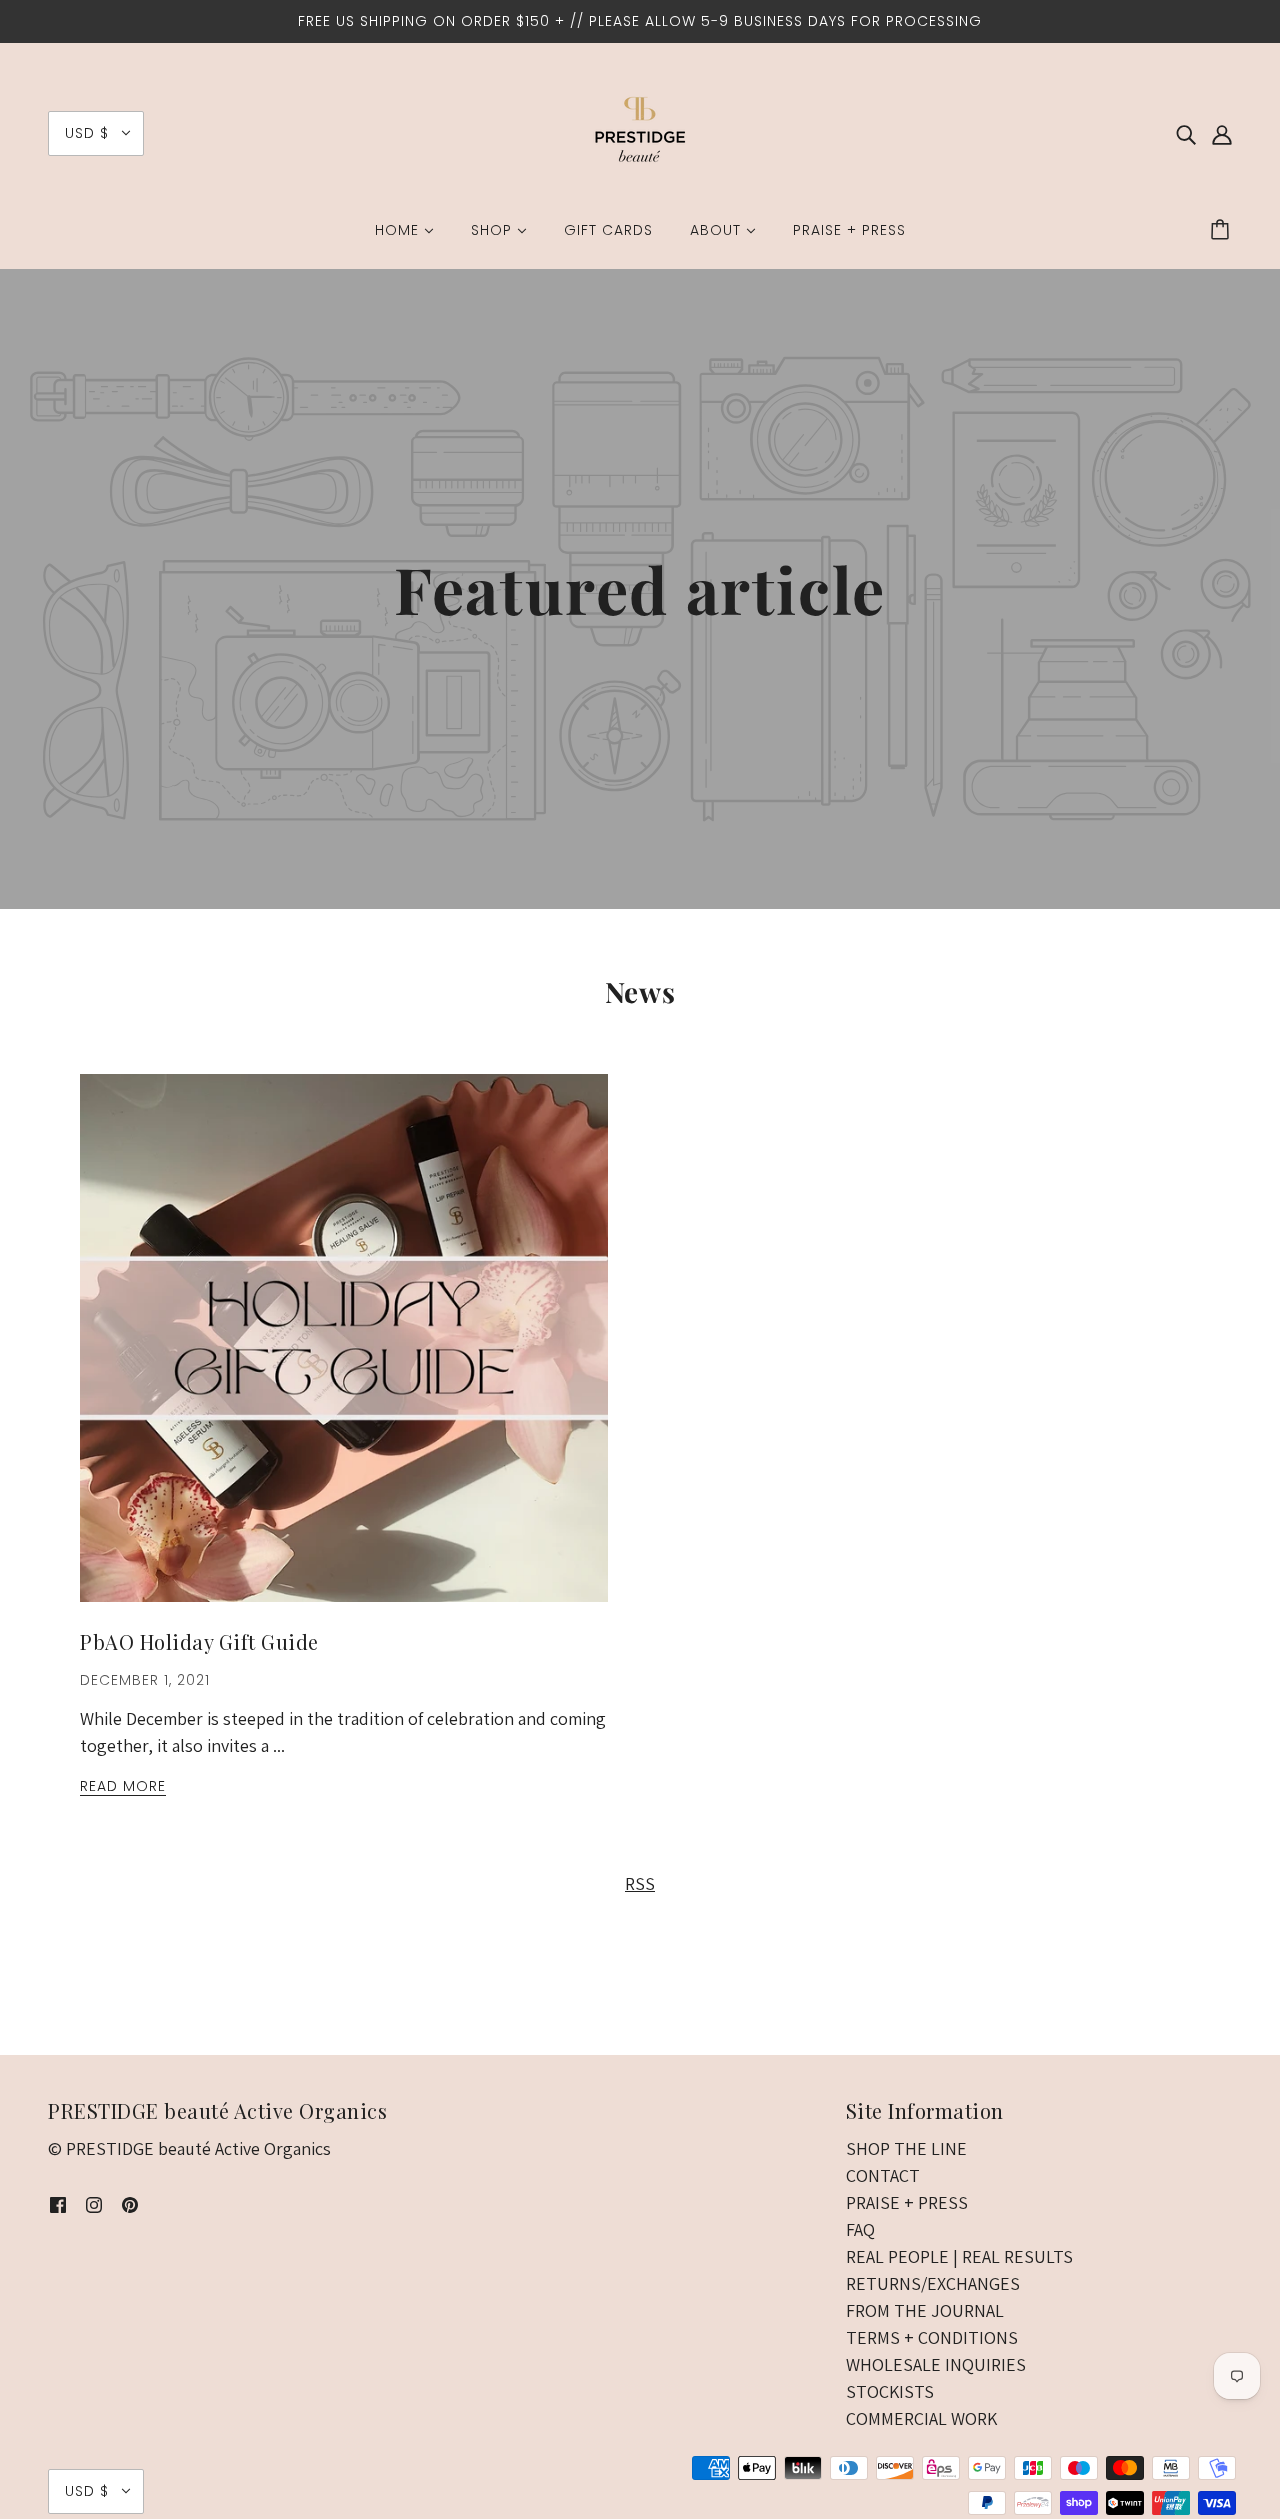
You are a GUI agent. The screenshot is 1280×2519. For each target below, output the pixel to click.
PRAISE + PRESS (907, 2202)
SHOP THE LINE (906, 2148)
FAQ (860, 2229)
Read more (123, 1787)
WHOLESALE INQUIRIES (936, 2364)
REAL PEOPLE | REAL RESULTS (959, 2256)
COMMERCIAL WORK (921, 2418)
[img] (1186, 133)
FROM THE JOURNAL (925, 2310)
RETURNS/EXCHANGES (933, 2283)
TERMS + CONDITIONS (932, 2337)
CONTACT (883, 2175)
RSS (640, 1883)
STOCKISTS (890, 2391)
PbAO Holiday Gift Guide (199, 1641)
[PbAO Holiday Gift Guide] (344, 1354)
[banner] (640, 131)
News (640, 991)
